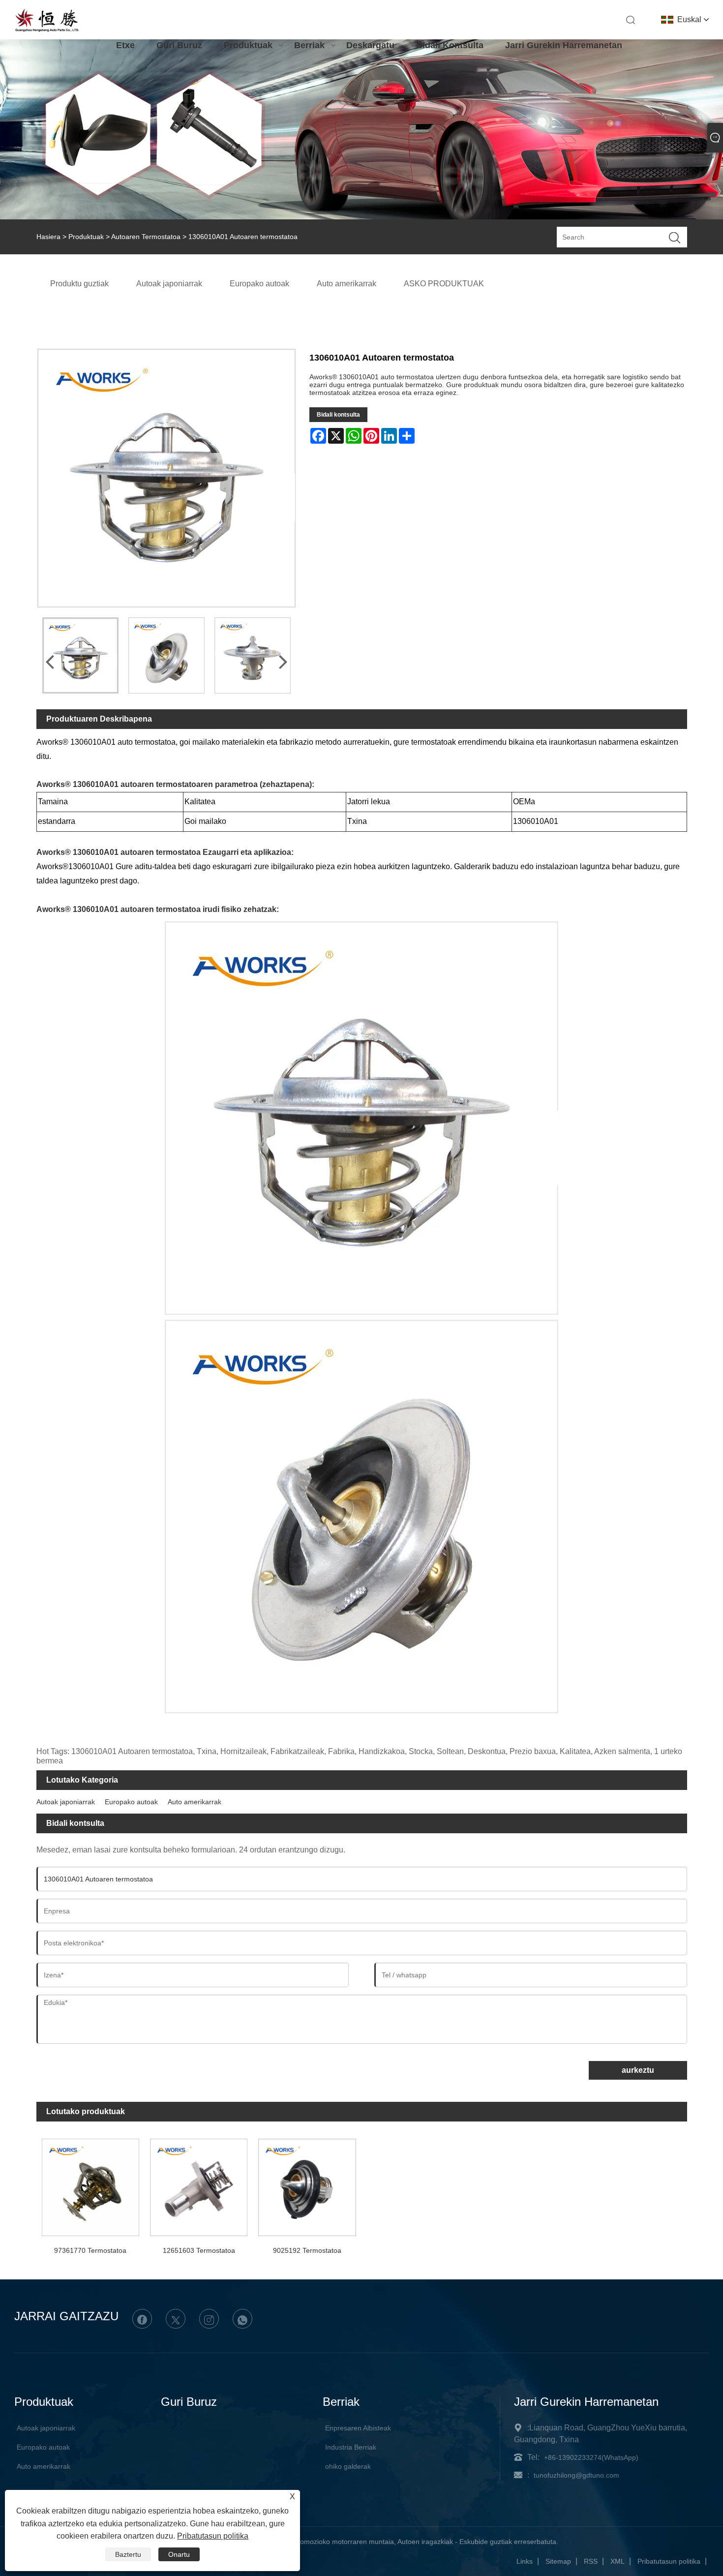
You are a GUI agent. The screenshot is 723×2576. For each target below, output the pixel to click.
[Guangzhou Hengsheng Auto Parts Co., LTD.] (47, 30)
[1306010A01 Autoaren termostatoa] (80, 655)
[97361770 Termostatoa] (90, 2185)
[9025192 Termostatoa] (307, 2185)
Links (525, 2561)
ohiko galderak (348, 2466)
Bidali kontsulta (450, 45)
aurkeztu (638, 2070)
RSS (591, 2561)
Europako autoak (131, 1802)
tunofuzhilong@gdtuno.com (576, 2475)
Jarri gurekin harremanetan (564, 45)
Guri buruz (179, 45)
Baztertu (128, 2554)
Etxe (125, 45)
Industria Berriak (351, 2447)
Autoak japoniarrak (66, 1802)
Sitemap (558, 2561)
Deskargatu (370, 45)
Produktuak (248, 45)
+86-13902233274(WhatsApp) (591, 2457)
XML (618, 2561)
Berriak (309, 45)
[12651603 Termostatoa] (199, 2185)
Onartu (179, 2554)
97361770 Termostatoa (90, 2250)
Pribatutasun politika (669, 2561)
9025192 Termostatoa (307, 2250)
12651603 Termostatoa (199, 2250)
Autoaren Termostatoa (146, 237)
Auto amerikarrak (195, 1802)
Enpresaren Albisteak (358, 2428)
